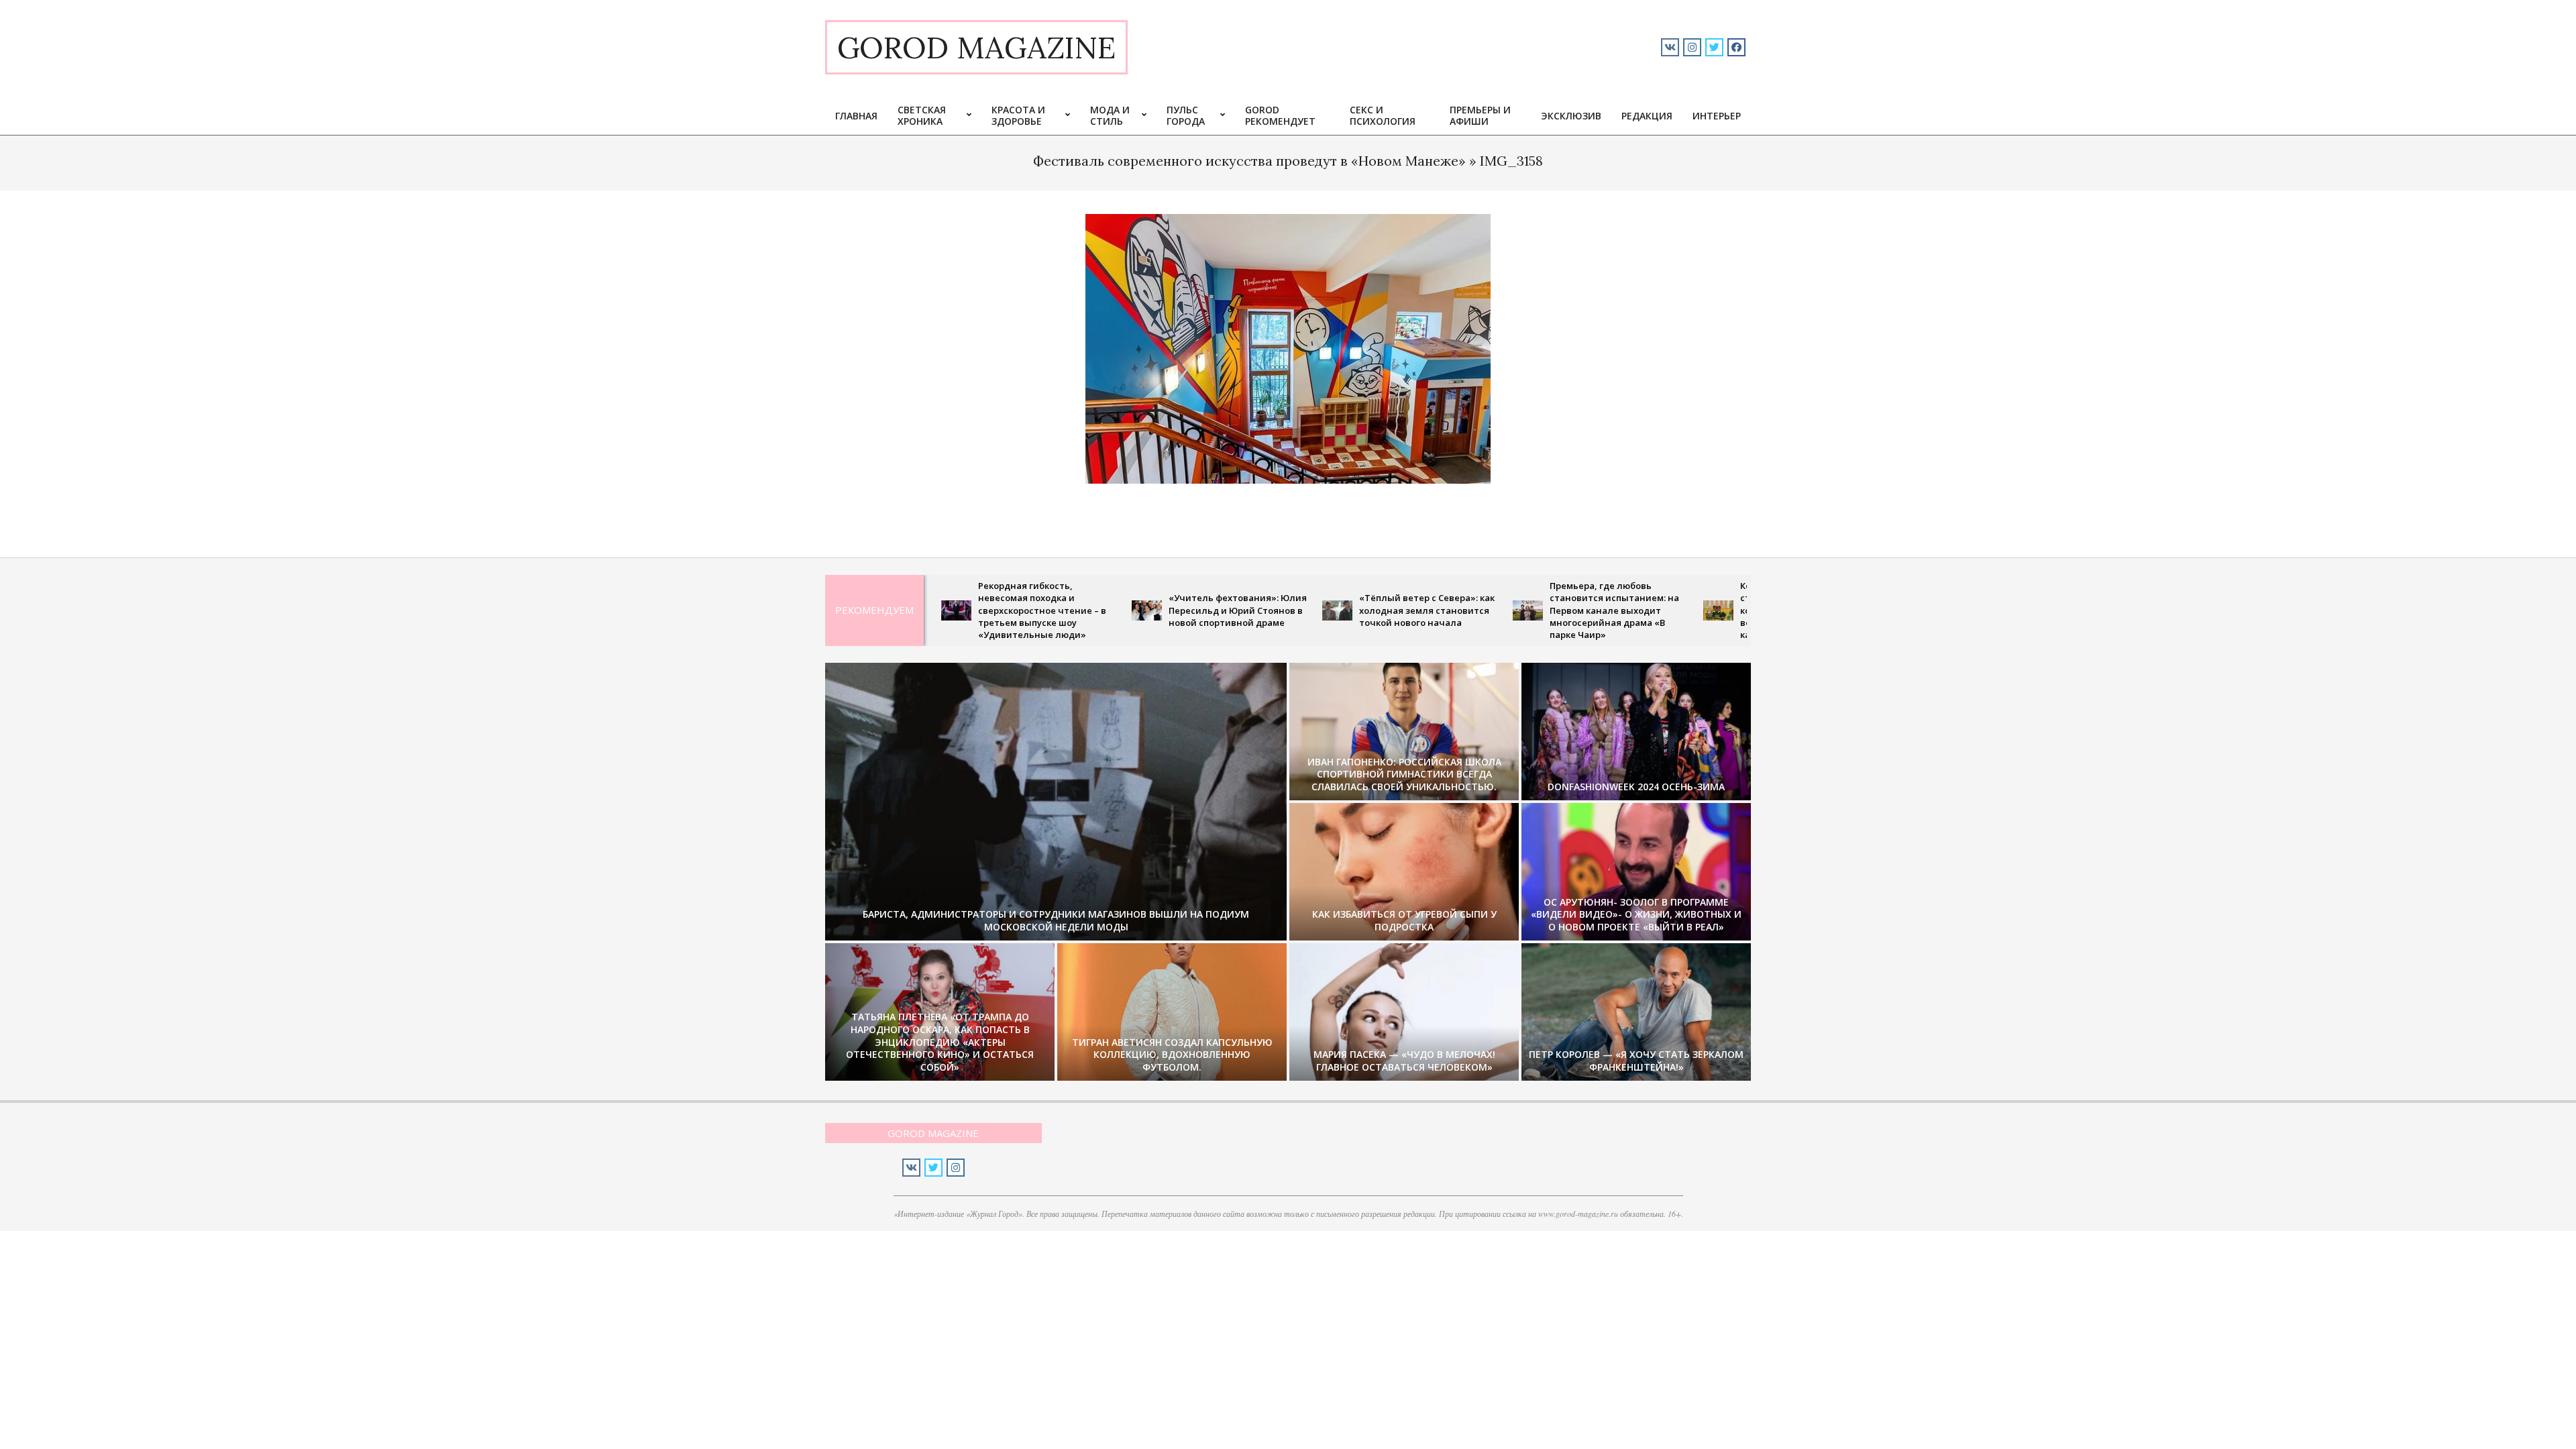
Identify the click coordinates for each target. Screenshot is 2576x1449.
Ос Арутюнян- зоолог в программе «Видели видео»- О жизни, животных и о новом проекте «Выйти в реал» (1636, 914)
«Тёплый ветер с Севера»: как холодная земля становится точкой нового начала (1338, 610)
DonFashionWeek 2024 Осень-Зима (1636, 787)
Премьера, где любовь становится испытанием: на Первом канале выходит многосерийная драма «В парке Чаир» (1526, 610)
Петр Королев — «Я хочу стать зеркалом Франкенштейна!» (1636, 1061)
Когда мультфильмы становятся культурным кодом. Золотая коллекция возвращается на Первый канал (1713, 610)
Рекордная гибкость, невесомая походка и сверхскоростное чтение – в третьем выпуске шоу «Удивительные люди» (954, 610)
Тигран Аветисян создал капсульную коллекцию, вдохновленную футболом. (1172, 1055)
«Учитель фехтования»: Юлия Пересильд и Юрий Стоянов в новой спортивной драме (1149, 610)
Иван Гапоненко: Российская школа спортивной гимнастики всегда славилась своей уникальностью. (1404, 774)
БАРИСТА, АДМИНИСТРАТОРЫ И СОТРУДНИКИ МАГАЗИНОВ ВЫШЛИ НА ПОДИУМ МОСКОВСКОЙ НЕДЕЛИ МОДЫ (1056, 920)
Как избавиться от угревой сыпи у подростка (1404, 920)
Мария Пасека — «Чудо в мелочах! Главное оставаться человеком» (1404, 1061)
